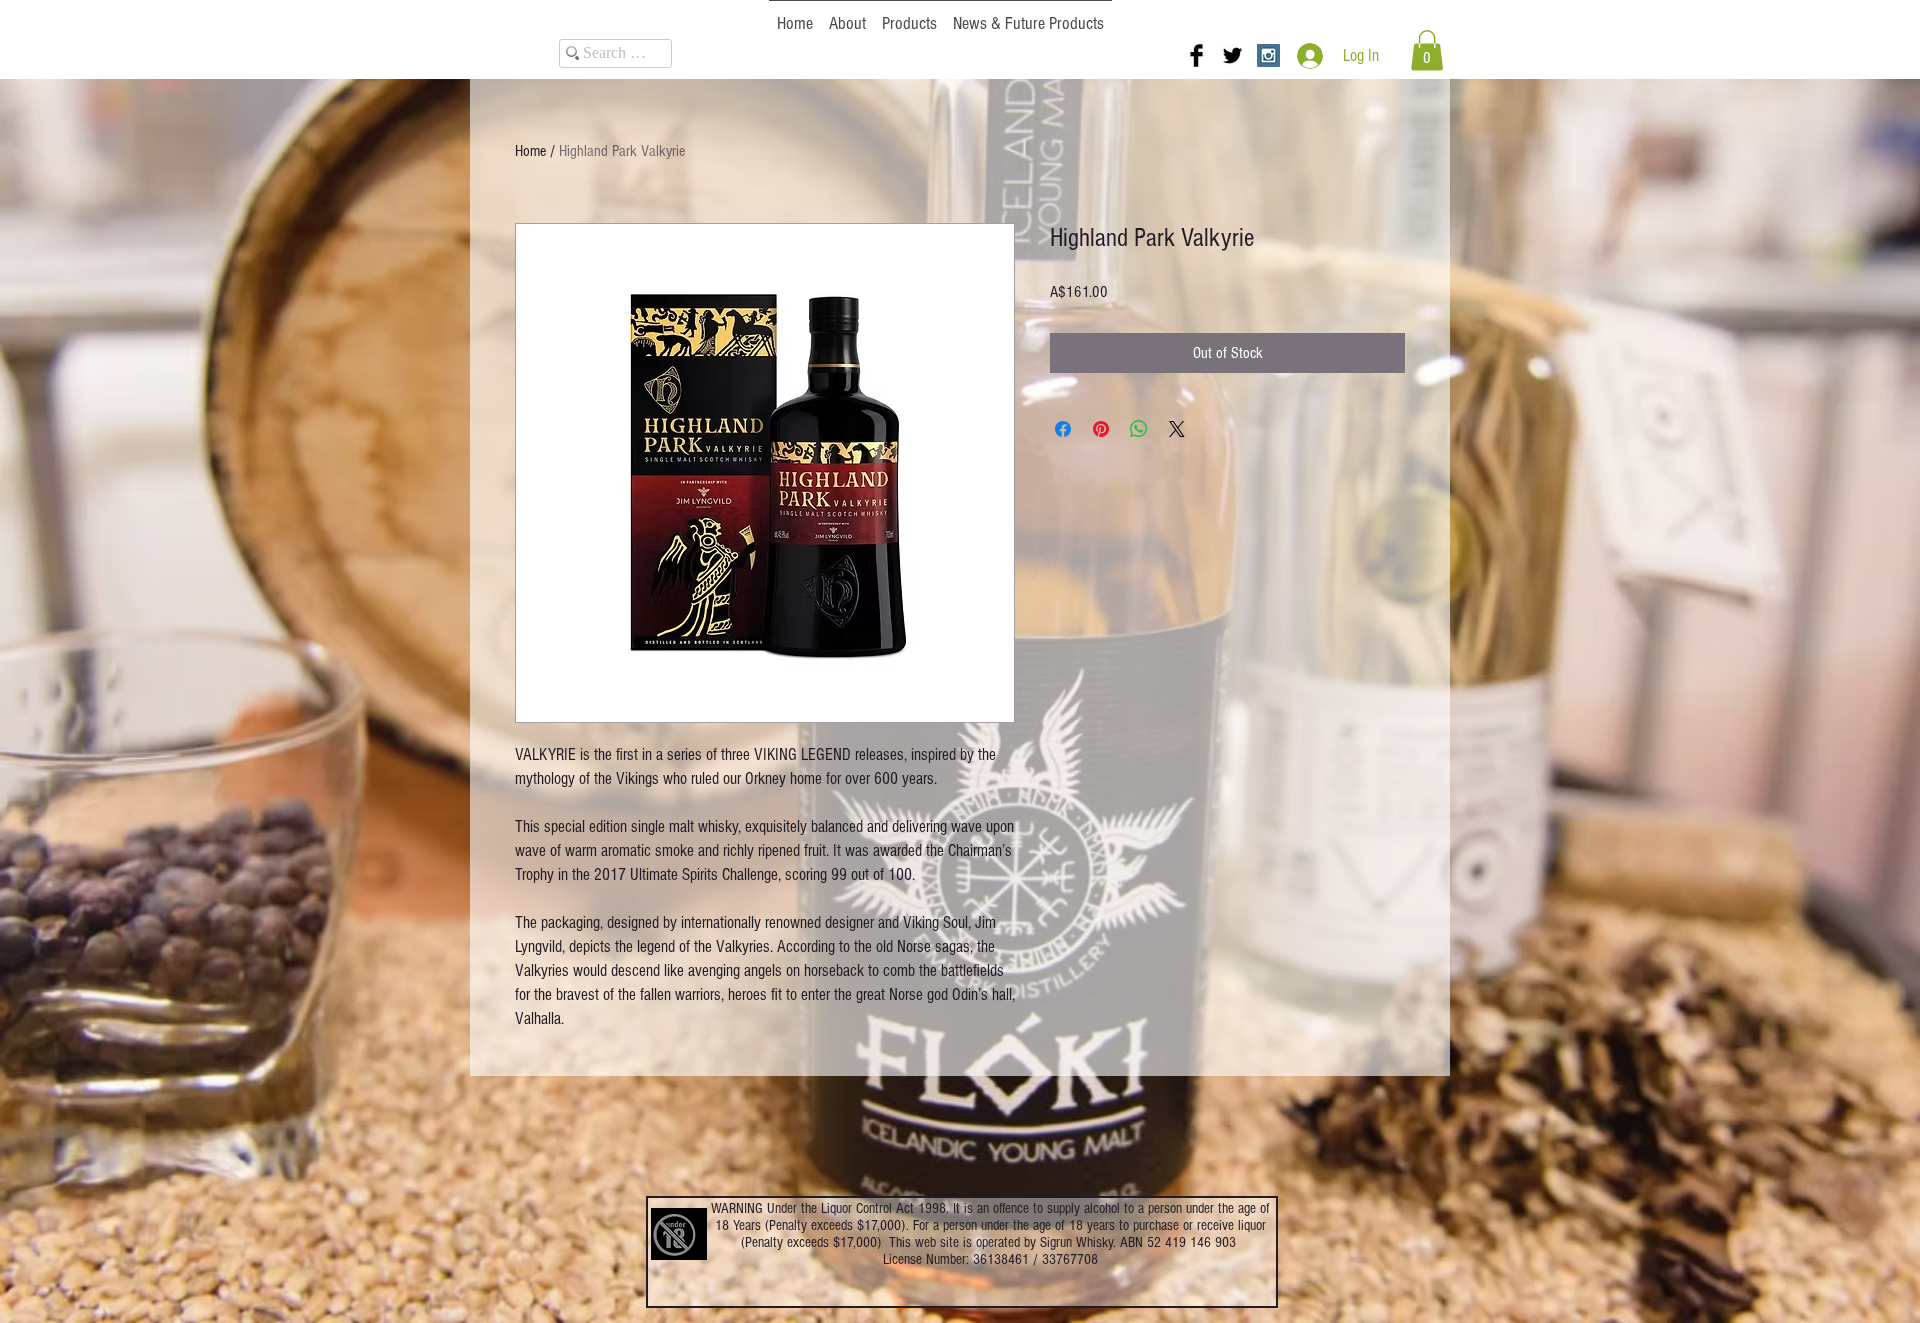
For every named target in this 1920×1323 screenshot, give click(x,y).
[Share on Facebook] (1063, 429)
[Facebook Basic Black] (1196, 55)
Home (530, 151)
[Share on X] (1177, 429)
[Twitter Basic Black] (1232, 55)
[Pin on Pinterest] (1101, 429)
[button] (1427, 50)
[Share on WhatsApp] (1139, 429)
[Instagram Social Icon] (1268, 55)
